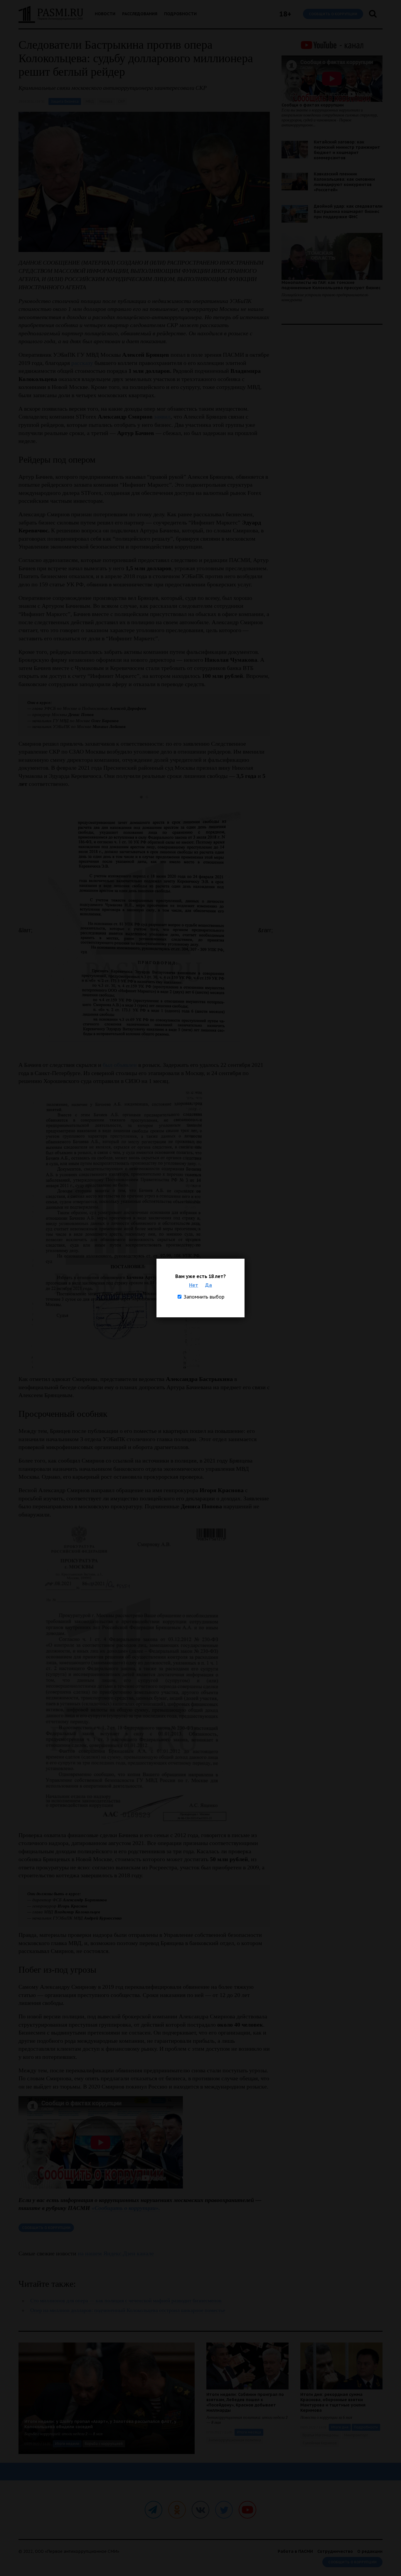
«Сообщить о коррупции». (126, 2208)
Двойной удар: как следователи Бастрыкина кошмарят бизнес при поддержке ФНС (348, 211)
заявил (162, 417)
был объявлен (120, 1065)
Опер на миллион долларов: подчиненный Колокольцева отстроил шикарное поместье (128, 2310)
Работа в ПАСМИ (295, 2551)
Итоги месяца (249, 2432)
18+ (285, 14)
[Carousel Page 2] (147, 797)
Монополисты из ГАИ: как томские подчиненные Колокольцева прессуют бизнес (331, 285)
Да (209, 1285)
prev (24, 930)
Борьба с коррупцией (104, 2444)
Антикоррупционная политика (235, 2440)
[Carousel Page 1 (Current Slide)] (141, 797)
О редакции (370, 2551)
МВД (90, 101)
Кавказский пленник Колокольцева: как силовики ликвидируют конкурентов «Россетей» (344, 182)
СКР (121, 101)
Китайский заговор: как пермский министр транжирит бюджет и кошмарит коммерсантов (347, 150)
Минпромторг (356, 2435)
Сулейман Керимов (320, 2443)
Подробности (180, 14)
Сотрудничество (335, 2551)
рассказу (83, 363)
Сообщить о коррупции (333, 14)
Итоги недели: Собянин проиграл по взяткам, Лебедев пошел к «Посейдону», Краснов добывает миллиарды (245, 2402)
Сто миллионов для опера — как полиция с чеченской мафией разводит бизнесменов (126, 2301)
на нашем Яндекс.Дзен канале (116, 2253)
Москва (106, 101)
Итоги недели (67, 2444)
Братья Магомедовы (321, 2435)
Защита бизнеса (65, 101)
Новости (105, 14)
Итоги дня (340, 2427)
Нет (194, 1285)
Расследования (140, 14)
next (264, 930)
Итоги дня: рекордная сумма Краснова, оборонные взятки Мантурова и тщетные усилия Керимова (333, 2402)
